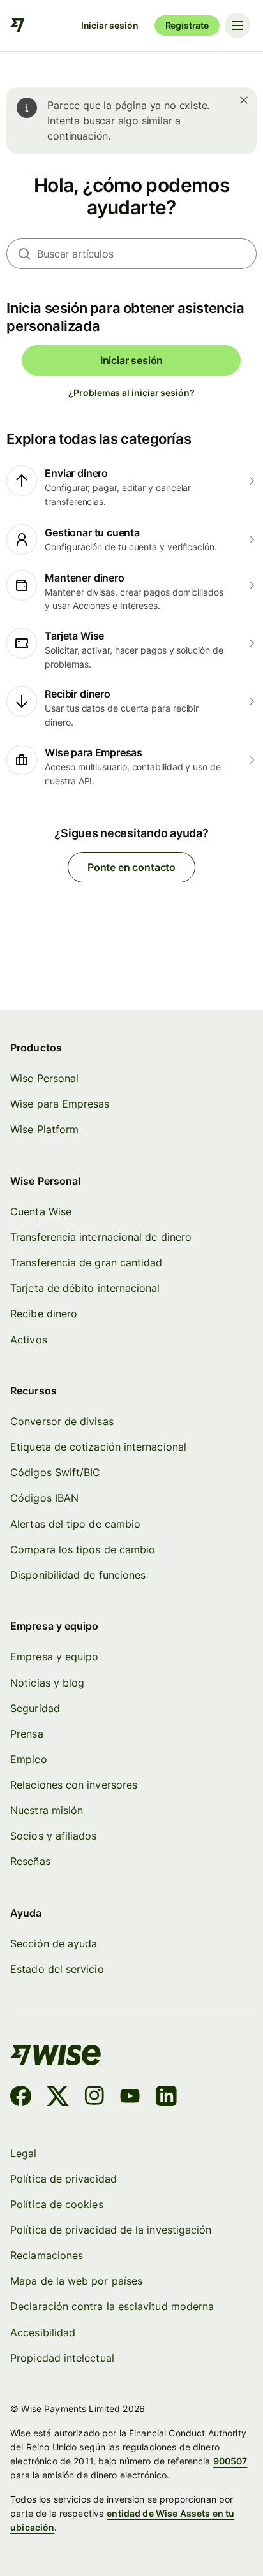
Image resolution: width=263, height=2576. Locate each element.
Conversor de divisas (62, 1422)
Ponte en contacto (131, 867)
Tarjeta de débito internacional (85, 1288)
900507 (230, 2461)
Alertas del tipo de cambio (75, 1524)
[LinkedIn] (166, 2098)
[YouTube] (130, 2098)
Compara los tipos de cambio (83, 1550)
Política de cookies (57, 2205)
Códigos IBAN (44, 1498)
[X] (58, 2098)
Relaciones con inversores (74, 1785)
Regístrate (187, 25)
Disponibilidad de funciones (78, 1575)
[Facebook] (21, 2098)
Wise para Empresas (60, 1104)
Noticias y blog (47, 1683)
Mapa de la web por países (76, 2281)
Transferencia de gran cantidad (86, 1263)
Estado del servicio (57, 1969)
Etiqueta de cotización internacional (98, 1447)
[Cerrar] (244, 100)
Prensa (26, 1734)
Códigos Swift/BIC (55, 1473)
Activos (29, 1340)
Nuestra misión (47, 1811)
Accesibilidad (43, 2333)
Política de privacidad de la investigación (111, 2230)
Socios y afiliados (53, 1836)
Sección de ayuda (54, 1944)
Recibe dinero (44, 1314)
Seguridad (35, 1709)
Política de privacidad (64, 2179)
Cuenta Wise (41, 1212)
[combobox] (147, 254)
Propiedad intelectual (62, 2358)
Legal (23, 2154)
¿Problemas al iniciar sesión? (131, 392)
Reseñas (30, 1862)
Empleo (28, 1760)
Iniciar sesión (110, 25)
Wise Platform (44, 1130)
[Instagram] (94, 2098)
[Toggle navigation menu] (237, 26)
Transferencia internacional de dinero (101, 1237)
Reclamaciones (47, 2256)
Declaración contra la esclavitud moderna (112, 2307)
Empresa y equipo (54, 1657)
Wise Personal (44, 1079)
